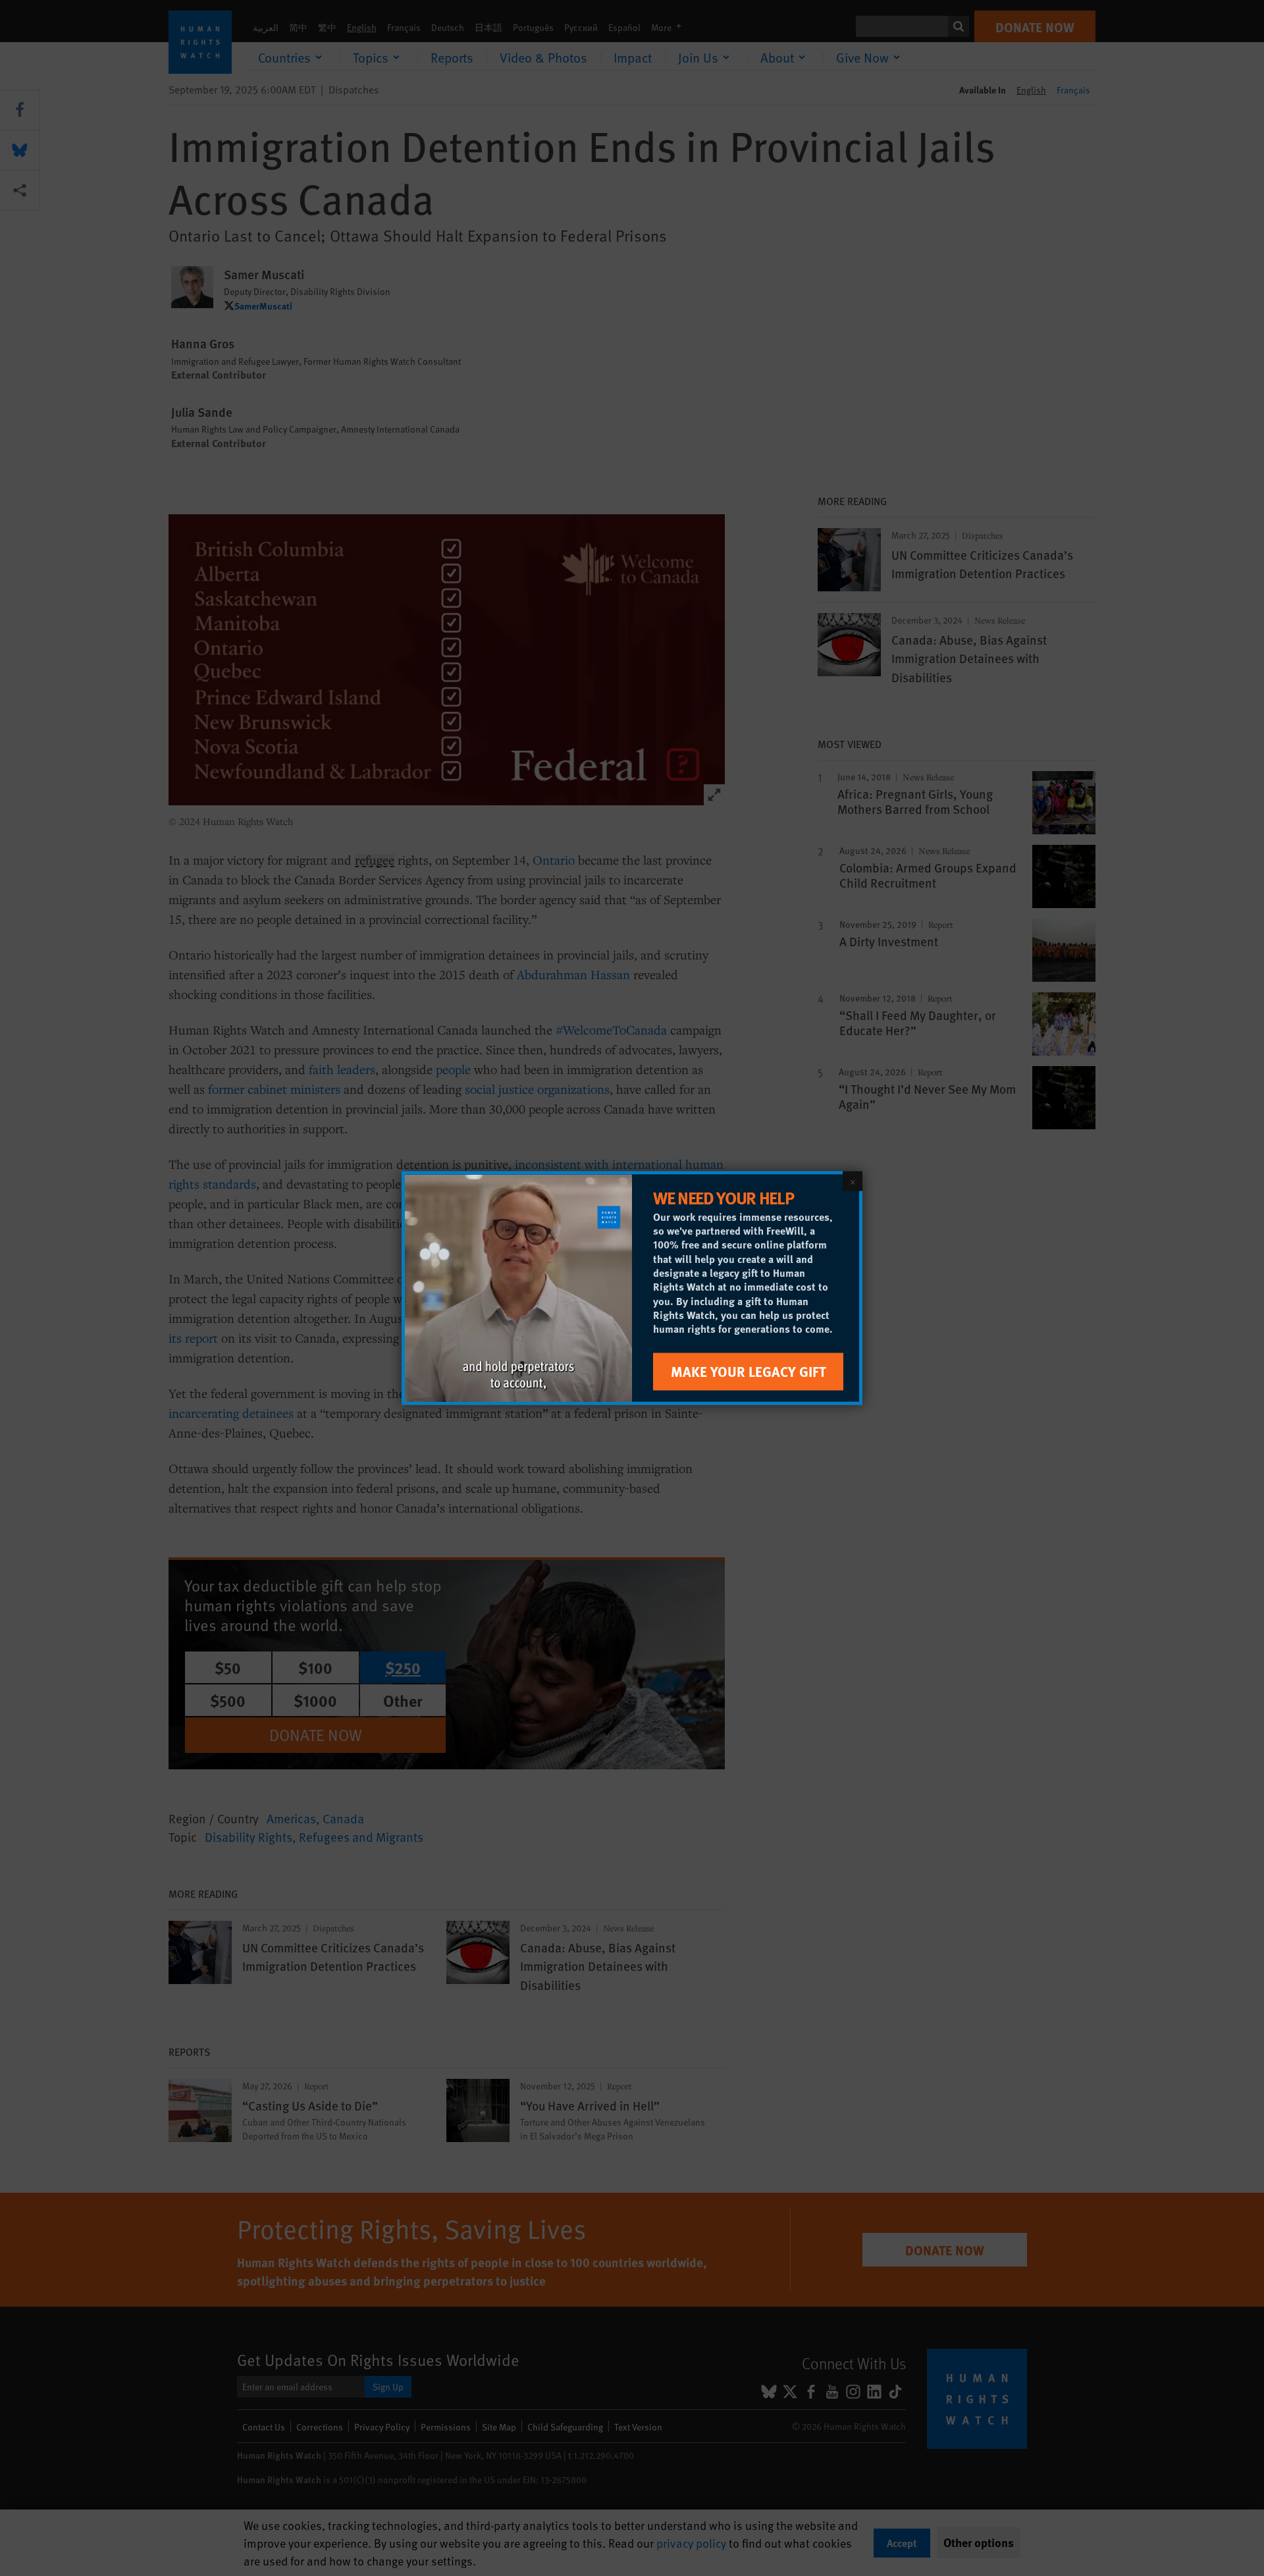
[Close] (853, 1181)
